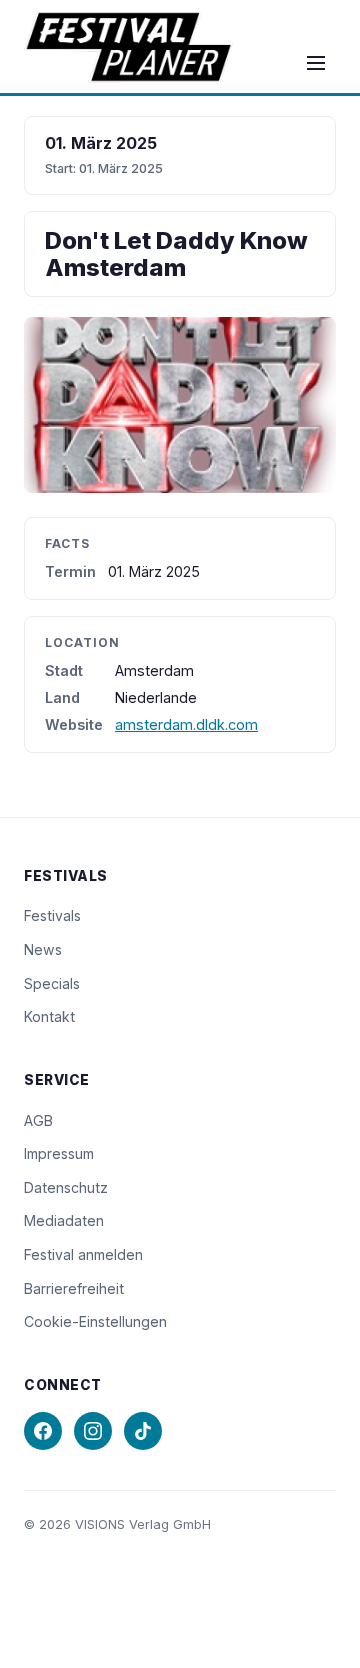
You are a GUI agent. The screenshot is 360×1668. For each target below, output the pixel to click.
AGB (38, 1120)
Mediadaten (64, 1220)
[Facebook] (43, 1431)
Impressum (59, 1153)
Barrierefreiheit (74, 1288)
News (43, 949)
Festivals (52, 915)
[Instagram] (93, 1431)
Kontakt (49, 1016)
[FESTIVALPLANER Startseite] (128, 47)
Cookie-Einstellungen (95, 1321)
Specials (52, 983)
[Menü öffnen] (316, 63)
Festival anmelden (83, 1254)
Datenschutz (66, 1187)
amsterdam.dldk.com (186, 724)
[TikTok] (143, 1431)
